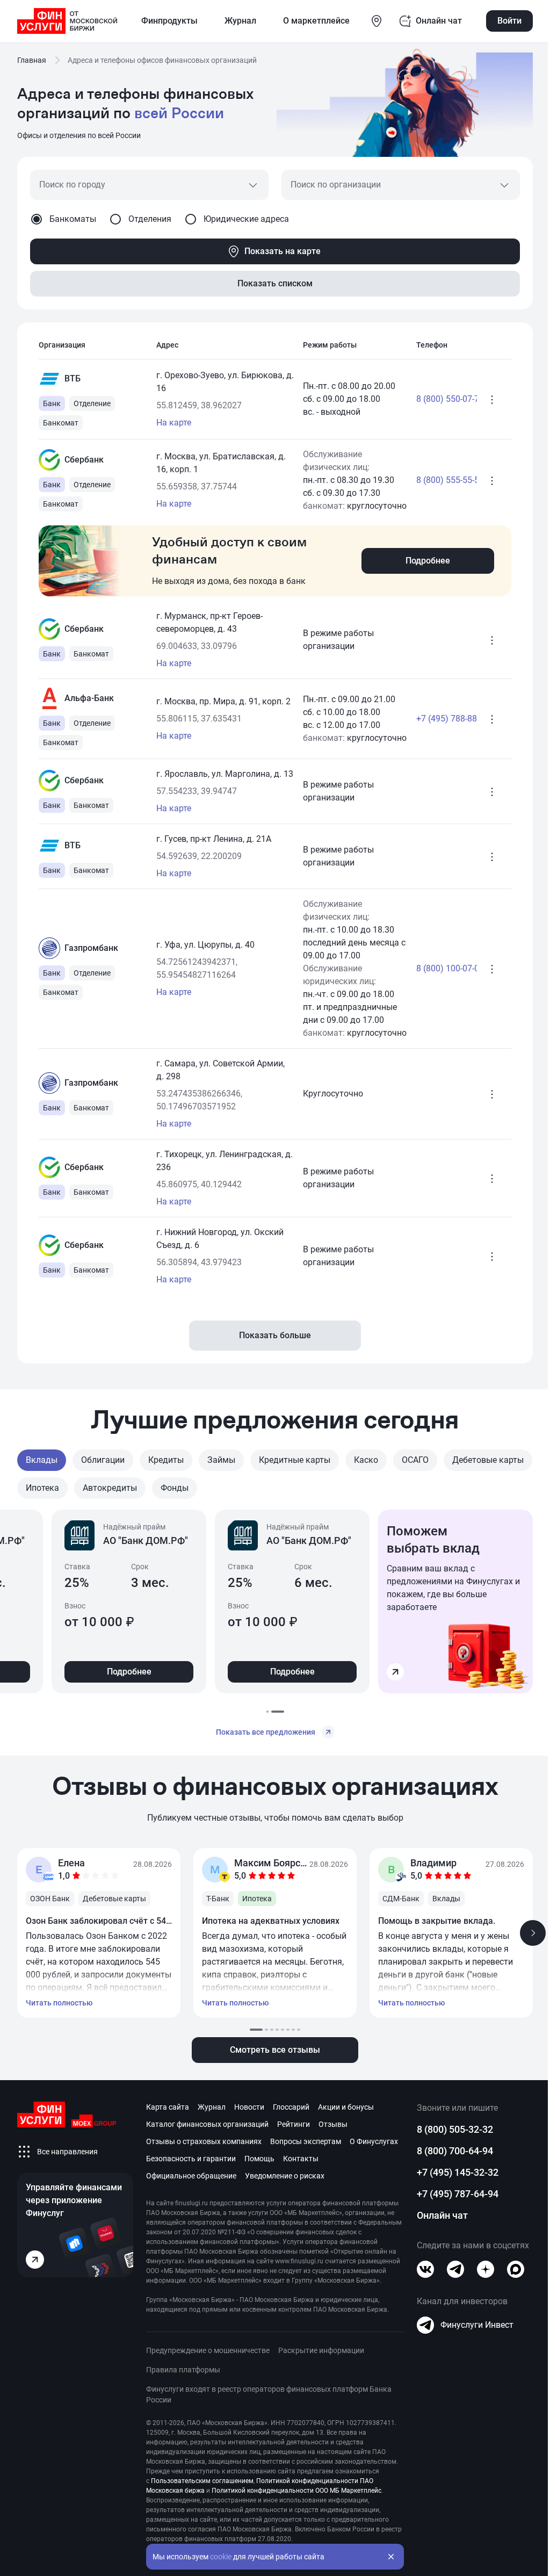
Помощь (259, 2159)
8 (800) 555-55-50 (440, 480)
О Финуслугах (374, 2141)
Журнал (212, 2107)
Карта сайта (168, 2107)
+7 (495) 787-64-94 (458, 2194)
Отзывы (333, 2124)
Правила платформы (183, 2370)
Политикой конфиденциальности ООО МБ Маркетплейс (296, 2491)
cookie (221, 2557)
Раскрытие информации (321, 2350)
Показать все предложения (266, 1732)
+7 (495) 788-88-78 (440, 719)
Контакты (301, 2159)
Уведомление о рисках (285, 2176)
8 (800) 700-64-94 (455, 2151)
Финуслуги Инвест (477, 2325)
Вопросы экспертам (306, 2141)
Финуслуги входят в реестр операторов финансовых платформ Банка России (269, 2394)
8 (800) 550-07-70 (440, 399)
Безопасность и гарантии (191, 2159)
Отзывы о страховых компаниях (204, 2141)
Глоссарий (291, 2107)
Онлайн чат (442, 2215)
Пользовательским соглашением (202, 2481)
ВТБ (73, 378)
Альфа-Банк (89, 698)
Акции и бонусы (346, 2107)
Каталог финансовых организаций (207, 2124)
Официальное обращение (191, 2176)
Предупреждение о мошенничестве (208, 2350)
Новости (249, 2107)
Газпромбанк (91, 948)
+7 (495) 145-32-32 (458, 2172)
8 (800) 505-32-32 (455, 2129)
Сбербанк (84, 460)
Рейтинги (294, 2124)
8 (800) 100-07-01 (440, 968)
